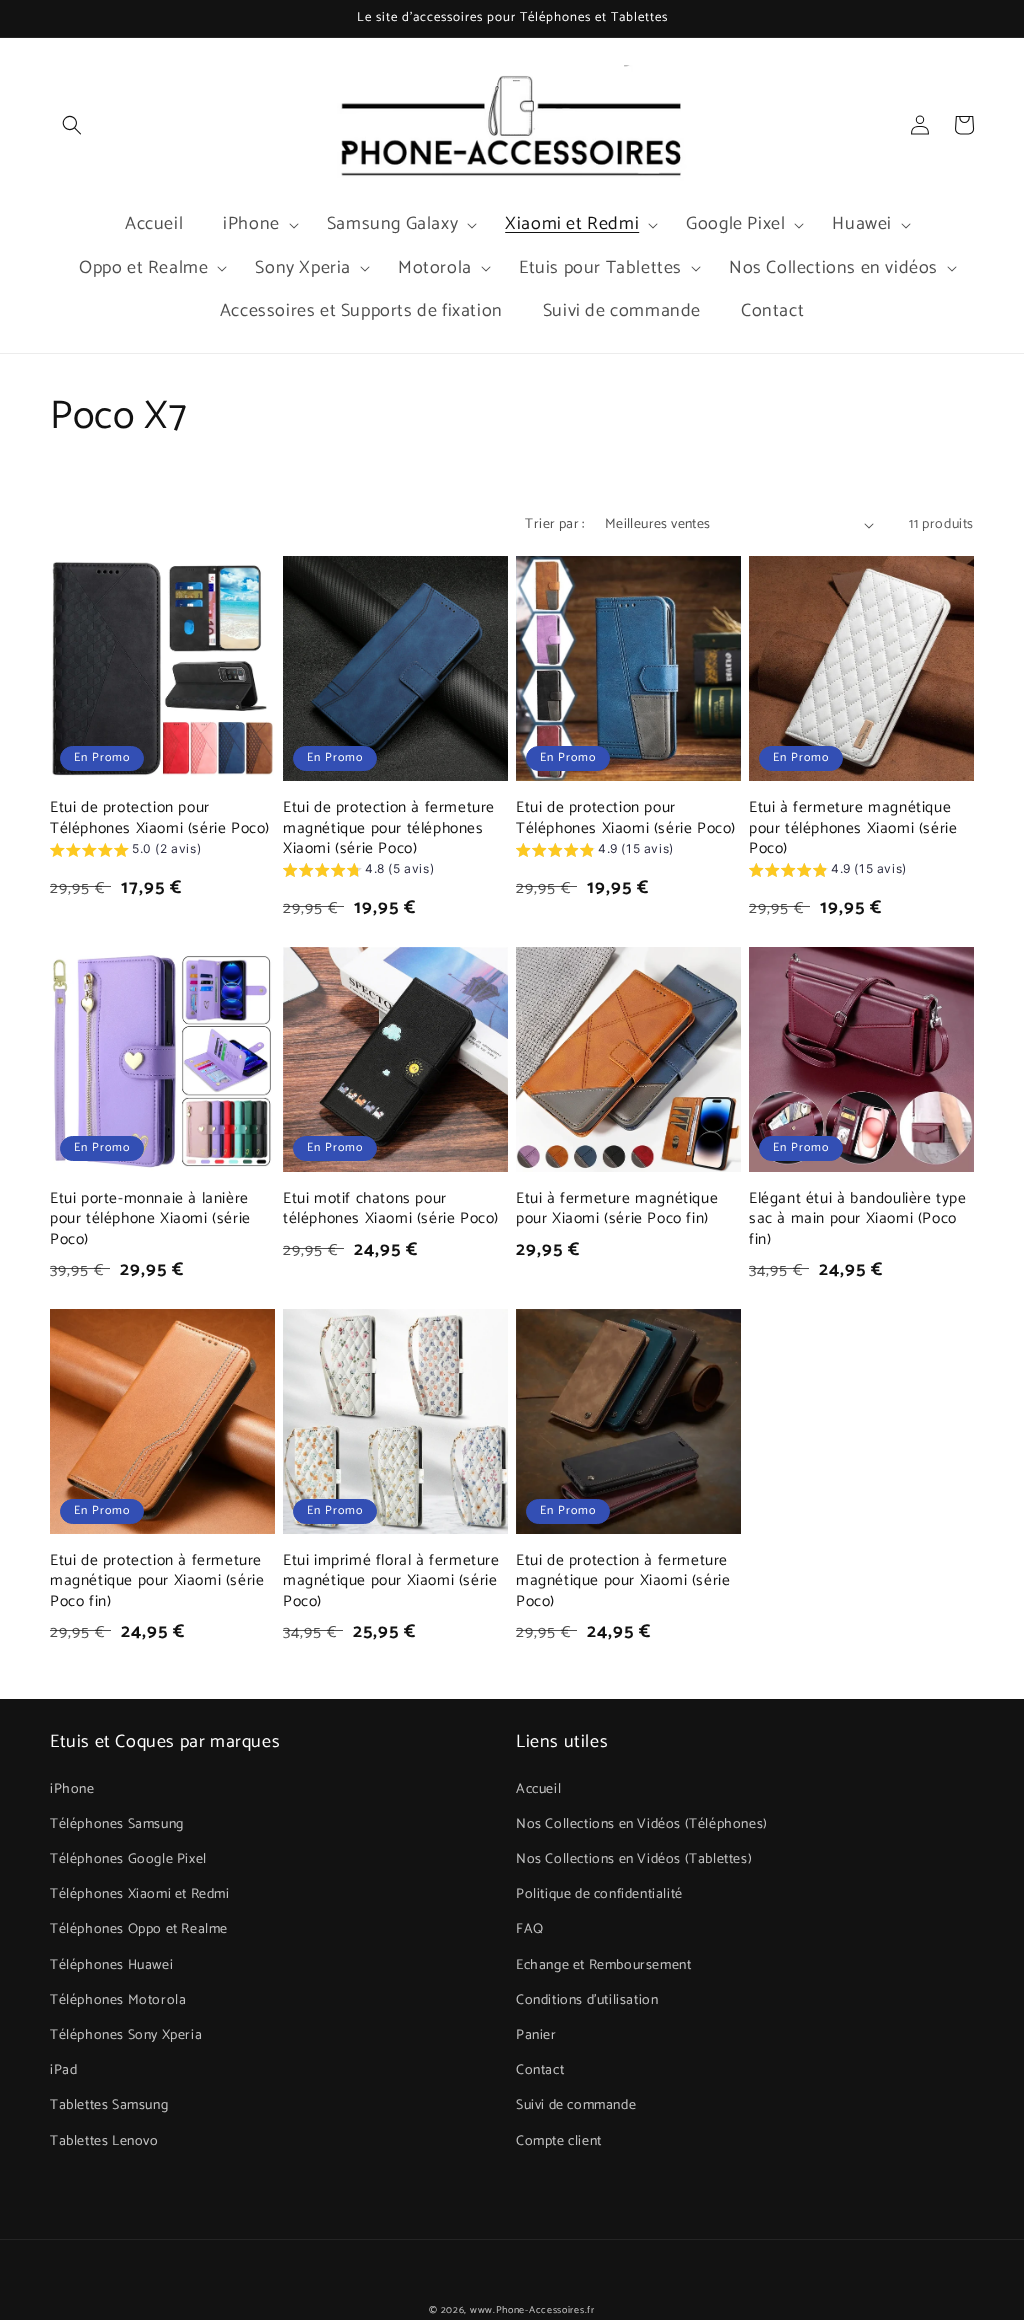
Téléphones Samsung (117, 1824)
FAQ (530, 1929)
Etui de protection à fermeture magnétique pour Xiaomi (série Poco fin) (157, 1581)
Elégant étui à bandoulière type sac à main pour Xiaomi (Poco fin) (858, 1219)
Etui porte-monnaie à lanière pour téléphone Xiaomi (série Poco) (150, 1219)
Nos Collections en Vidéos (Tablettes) (634, 1859)
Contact (540, 2070)
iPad (63, 2070)
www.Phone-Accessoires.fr (532, 2310)
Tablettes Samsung (109, 2105)
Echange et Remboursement (603, 1965)
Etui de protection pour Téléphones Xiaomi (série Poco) (160, 818)
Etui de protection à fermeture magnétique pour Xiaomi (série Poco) (623, 1581)
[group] (125, 852)
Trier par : (554, 524)
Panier (536, 2035)
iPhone (72, 1789)
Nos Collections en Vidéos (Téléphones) (642, 1824)
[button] (72, 125)
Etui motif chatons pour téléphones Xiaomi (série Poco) (391, 1209)
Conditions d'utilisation (587, 2000)
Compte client (559, 2141)
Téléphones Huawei (111, 1965)
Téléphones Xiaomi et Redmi (140, 1894)
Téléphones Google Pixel (128, 1859)
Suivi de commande (576, 2105)
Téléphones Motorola (118, 2000)
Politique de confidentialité (599, 1894)
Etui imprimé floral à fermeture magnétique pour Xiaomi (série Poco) (391, 1581)
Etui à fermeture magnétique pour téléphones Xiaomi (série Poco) (853, 828)
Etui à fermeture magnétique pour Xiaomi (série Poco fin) (617, 1209)
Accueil (538, 1789)
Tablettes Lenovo (104, 2141)
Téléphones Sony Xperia (126, 2035)
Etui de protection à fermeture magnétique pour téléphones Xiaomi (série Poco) (389, 828)
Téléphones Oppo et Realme (139, 1929)
